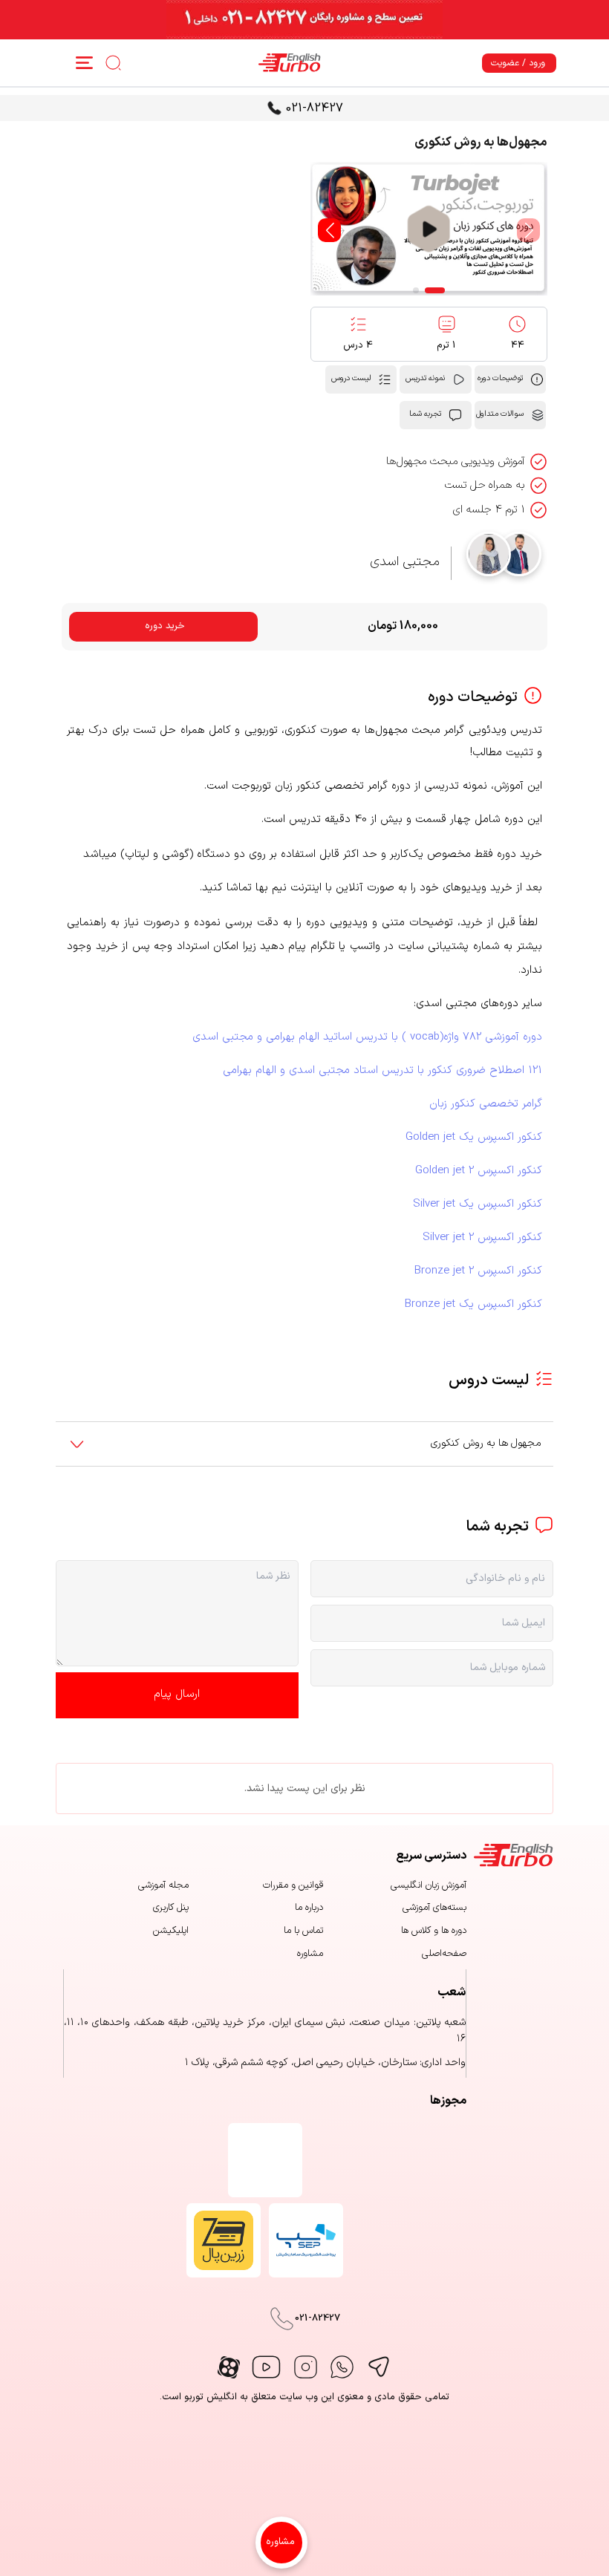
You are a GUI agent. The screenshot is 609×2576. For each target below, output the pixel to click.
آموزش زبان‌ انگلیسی (429, 1885)
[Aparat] (229, 2367)
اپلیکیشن (171, 1931)
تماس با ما (303, 1931)
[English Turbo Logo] (286, 63)
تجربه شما (425, 414)
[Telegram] (378, 2367)
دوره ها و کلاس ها (434, 1931)
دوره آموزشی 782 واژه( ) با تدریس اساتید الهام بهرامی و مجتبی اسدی (367, 1037)
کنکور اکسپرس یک (474, 1137)
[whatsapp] (342, 2367)
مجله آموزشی (163, 1885)
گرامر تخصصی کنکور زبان (486, 1104)
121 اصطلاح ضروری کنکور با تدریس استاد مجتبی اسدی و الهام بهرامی (382, 1070)
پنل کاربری (171, 1908)
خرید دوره (165, 626)
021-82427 (315, 108)
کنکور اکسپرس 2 (479, 1171)
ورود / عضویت (518, 63)
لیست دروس (351, 378)
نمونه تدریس (425, 378)
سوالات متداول (500, 414)
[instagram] (306, 2367)
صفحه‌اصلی (444, 1954)
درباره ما (309, 1908)
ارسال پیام (177, 1694)
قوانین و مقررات (293, 1885)
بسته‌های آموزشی (434, 1908)
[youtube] (266, 2367)
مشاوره (280, 2542)
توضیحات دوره (500, 378)
